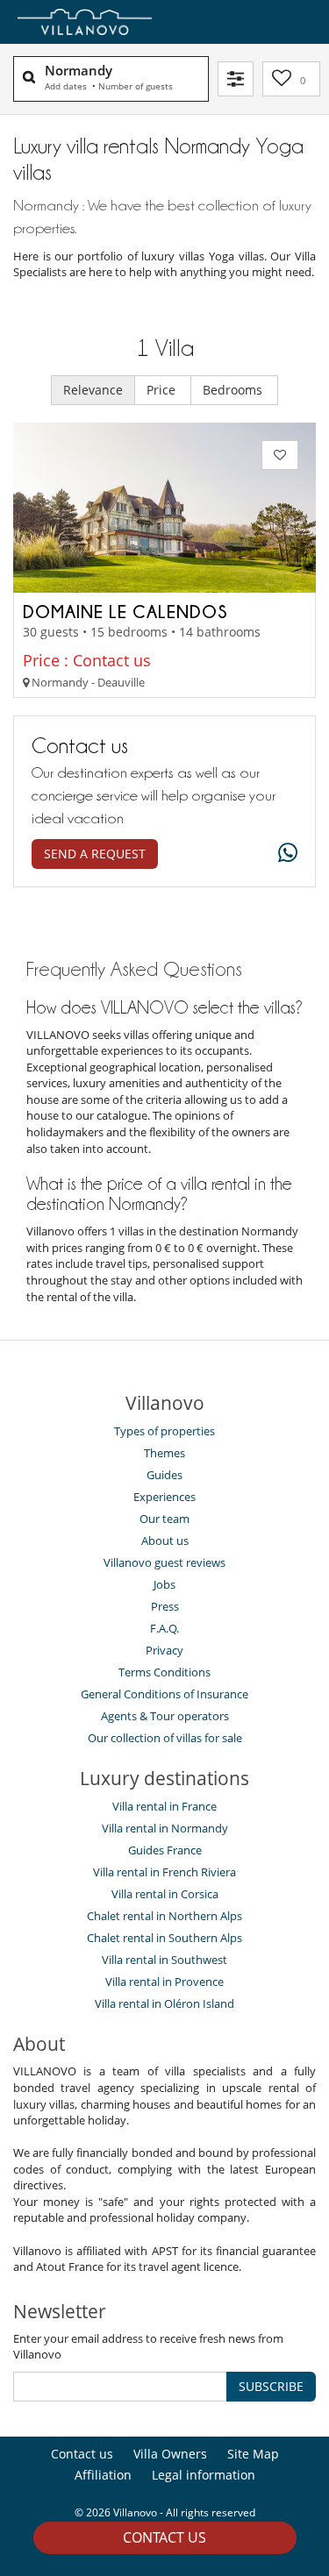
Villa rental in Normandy (165, 1828)
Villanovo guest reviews (164, 1562)
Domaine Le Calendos (125, 611)
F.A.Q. (164, 1628)
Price (163, 390)
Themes (164, 1453)
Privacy (164, 1650)
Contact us (164, 2537)
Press (165, 1606)
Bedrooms (234, 390)
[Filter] (236, 79)
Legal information (204, 2475)
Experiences (164, 1497)
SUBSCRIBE (271, 2386)
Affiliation (103, 2475)
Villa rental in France (164, 1806)
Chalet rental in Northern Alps (164, 1916)
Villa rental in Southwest (164, 1960)
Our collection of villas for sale (165, 1738)
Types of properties (164, 1431)
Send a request (95, 854)
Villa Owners (170, 2454)
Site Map (253, 2454)
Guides (164, 1475)
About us (165, 1541)
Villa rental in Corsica (165, 1894)
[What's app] (283, 854)
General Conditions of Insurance (164, 1694)
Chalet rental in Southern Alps (164, 1938)
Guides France (165, 1850)
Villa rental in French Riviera (164, 1872)
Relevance (93, 390)
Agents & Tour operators (165, 1716)
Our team (164, 1519)
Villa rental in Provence (164, 1982)
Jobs (164, 1584)
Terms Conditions (164, 1672)
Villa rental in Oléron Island (164, 2003)
